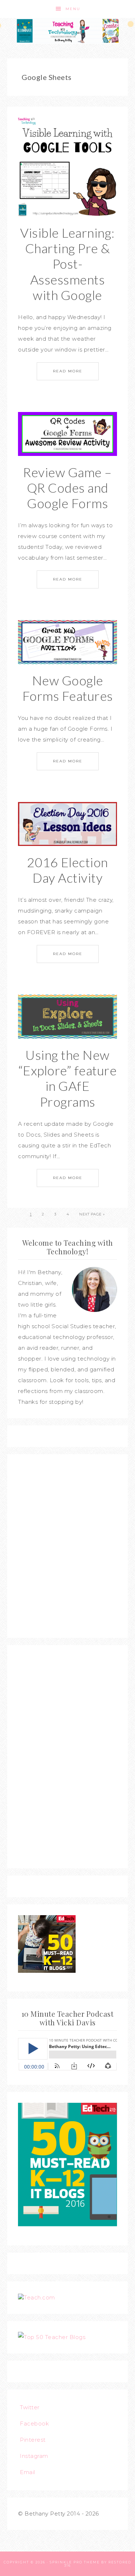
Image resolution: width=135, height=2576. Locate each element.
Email (28, 2472)
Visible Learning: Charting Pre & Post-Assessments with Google (67, 264)
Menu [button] (73, 9)
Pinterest (33, 2440)
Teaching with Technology (68, 31)
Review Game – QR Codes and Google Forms (67, 488)
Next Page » (92, 1214)
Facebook (34, 2423)
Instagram (34, 2456)
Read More (68, 371)
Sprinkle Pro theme (75, 2562)
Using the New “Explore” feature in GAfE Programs (68, 1078)
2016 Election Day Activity (67, 870)
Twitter (30, 2407)
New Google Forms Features (68, 688)
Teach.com (39, 2297)
